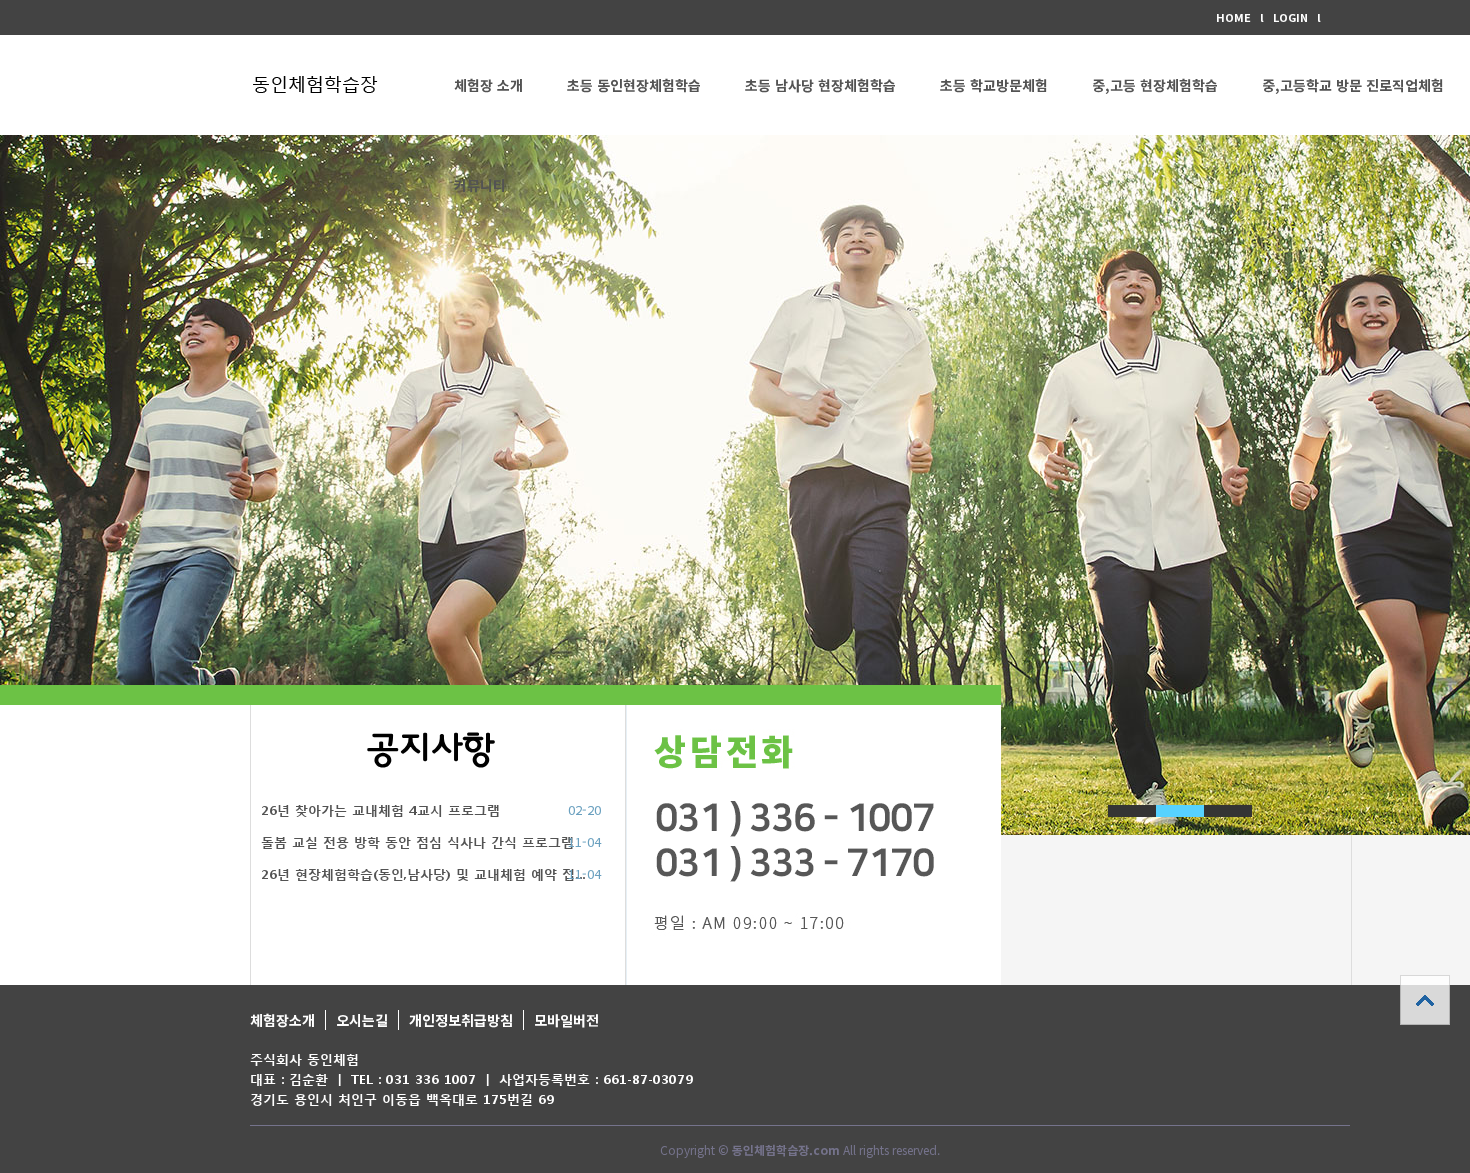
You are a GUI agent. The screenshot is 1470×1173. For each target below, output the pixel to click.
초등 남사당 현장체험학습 (820, 85)
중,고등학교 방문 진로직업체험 (1353, 85)
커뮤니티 (480, 185)
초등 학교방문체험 (994, 85)
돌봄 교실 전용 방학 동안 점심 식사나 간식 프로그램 (417, 842)
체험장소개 (282, 1020)
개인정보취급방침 (461, 1020)
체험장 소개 (488, 85)
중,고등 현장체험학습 (1155, 85)
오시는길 (362, 1020)
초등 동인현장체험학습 (634, 85)
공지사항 (431, 749)
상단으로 (1425, 1000)
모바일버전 (566, 1020)
